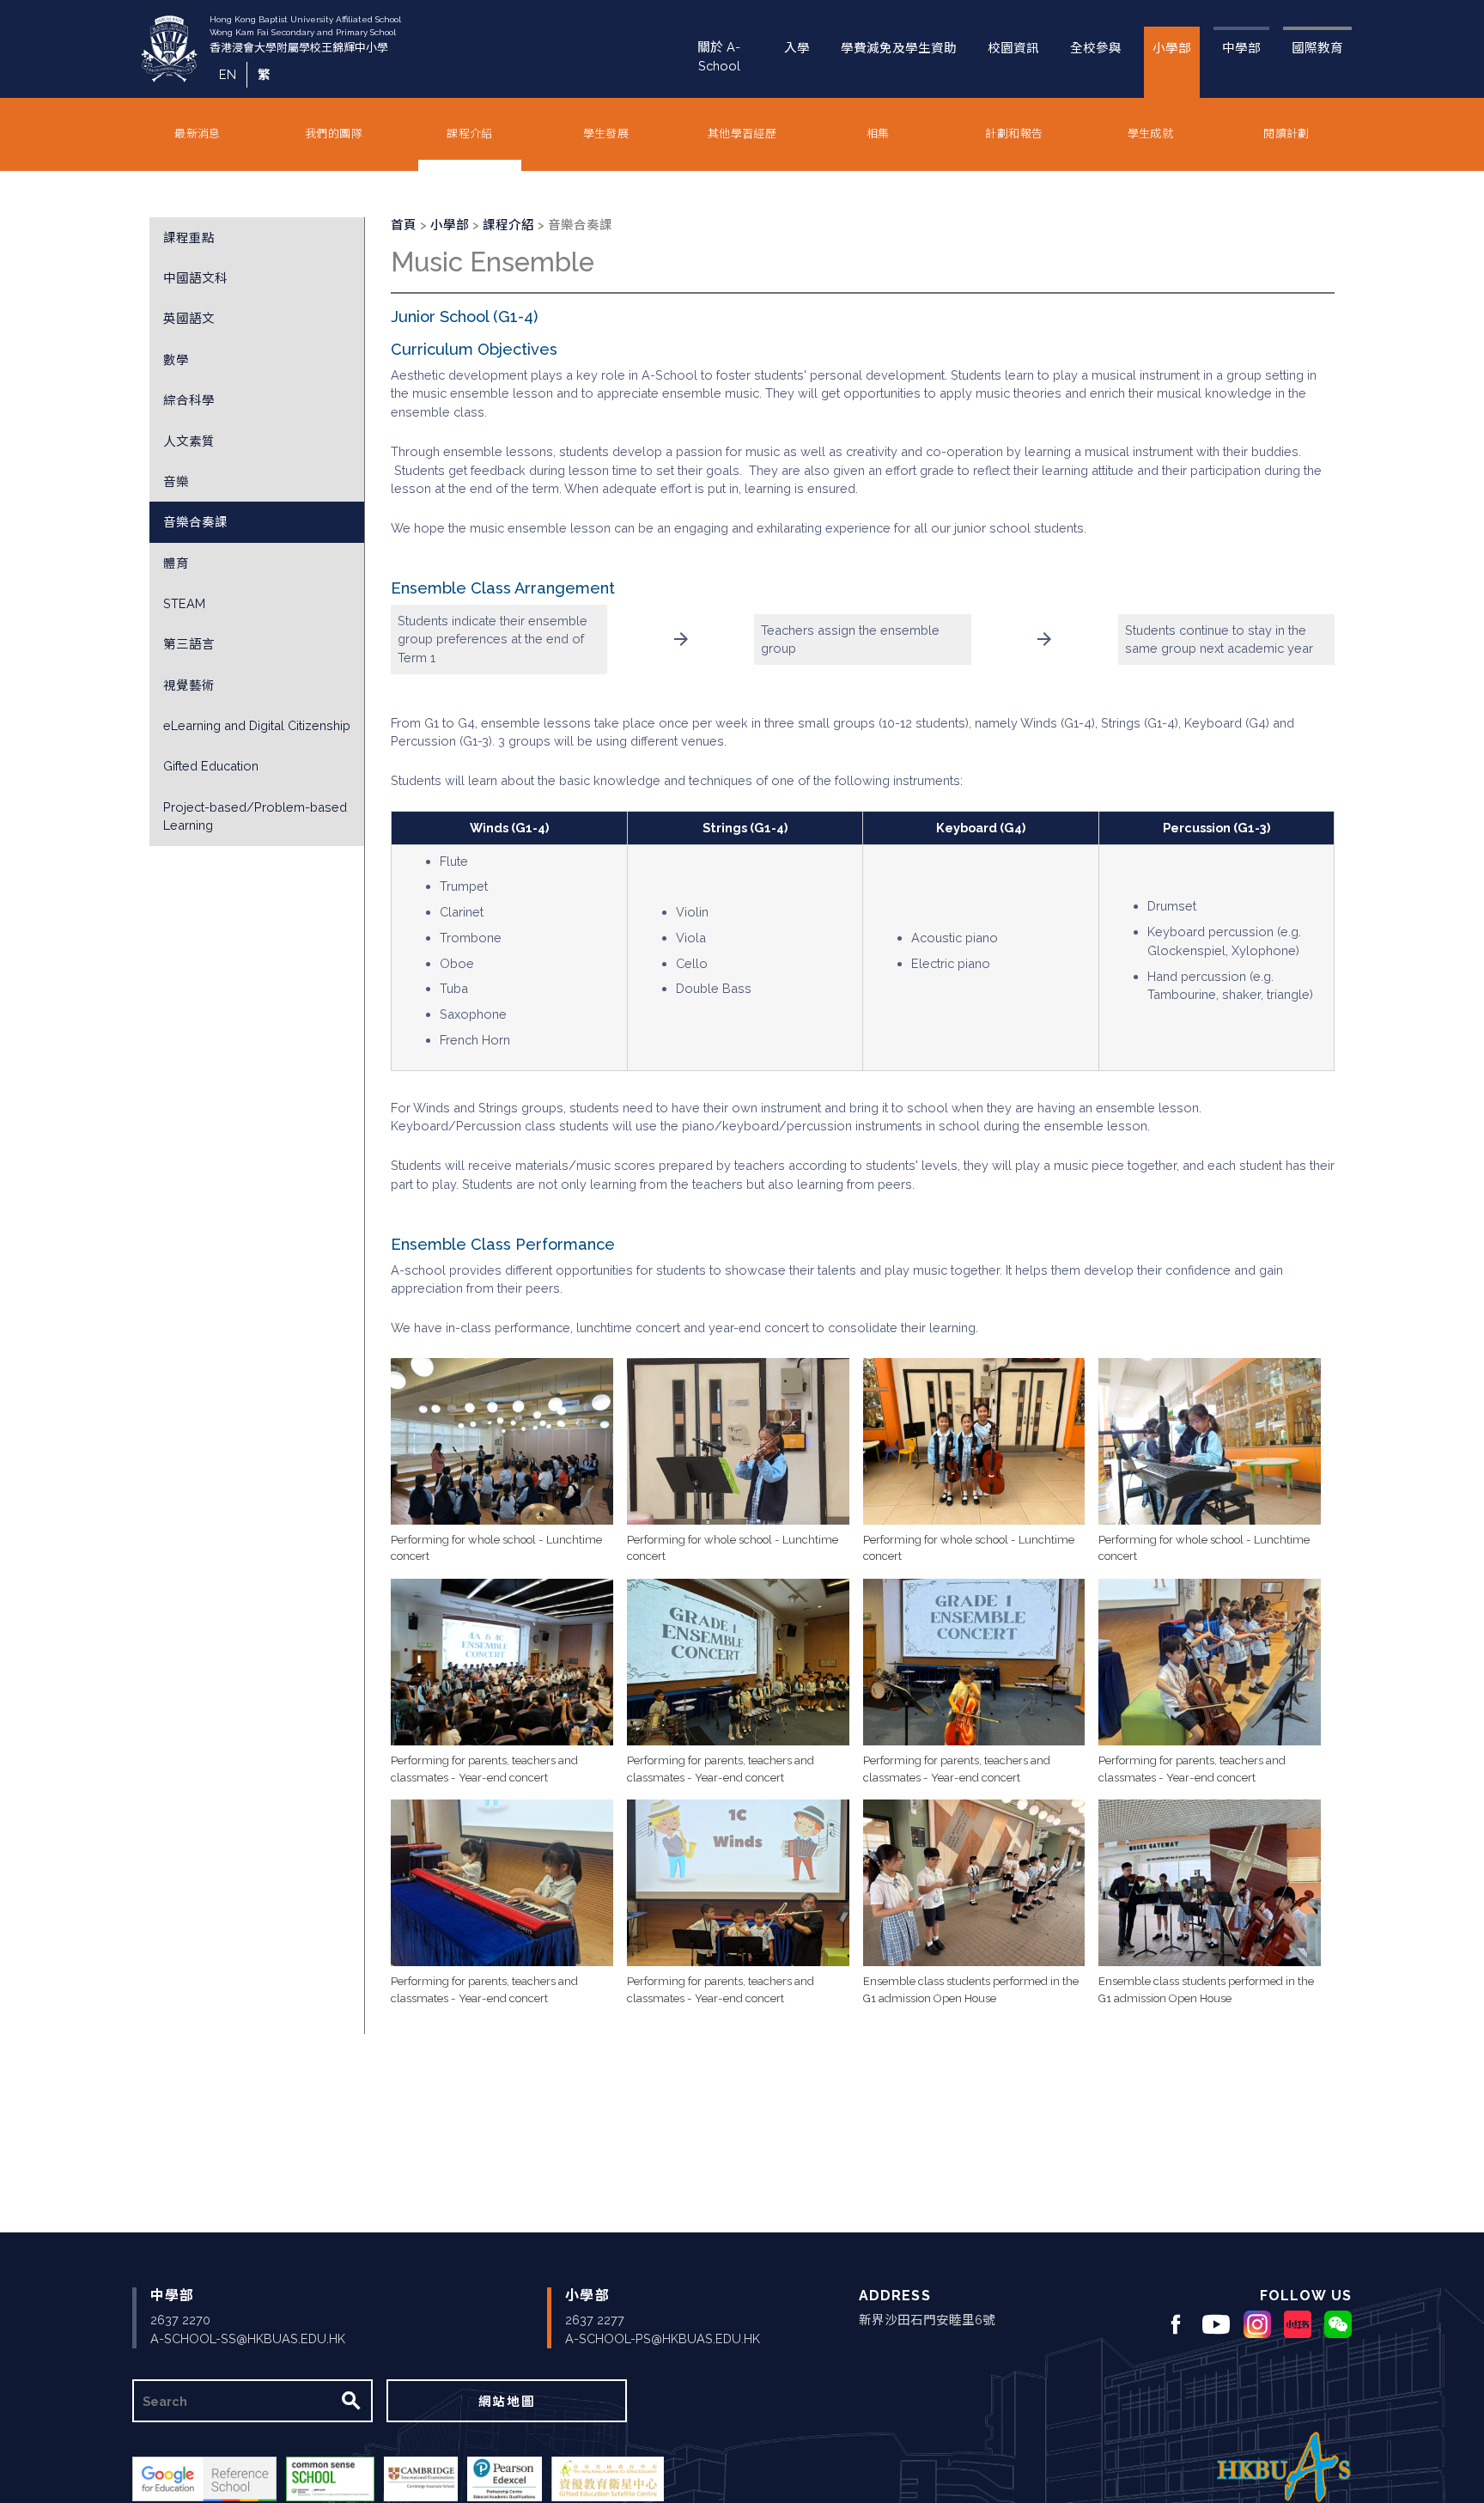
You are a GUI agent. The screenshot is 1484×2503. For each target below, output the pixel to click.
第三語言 (189, 644)
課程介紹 (470, 134)
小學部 (1172, 48)
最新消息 (198, 134)
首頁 (404, 225)
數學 (176, 359)
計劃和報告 (1014, 134)
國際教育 (1317, 48)
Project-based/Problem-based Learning (255, 816)
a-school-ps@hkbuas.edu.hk (663, 2339)
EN (228, 74)
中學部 (1241, 48)
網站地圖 (507, 2401)
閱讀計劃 (1286, 134)
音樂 (176, 481)
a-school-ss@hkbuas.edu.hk (248, 2339)
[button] (502, 1441)
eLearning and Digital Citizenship (257, 725)
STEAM (184, 603)
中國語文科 (195, 278)
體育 (176, 563)
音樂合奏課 (195, 522)
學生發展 (606, 134)
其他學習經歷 (742, 134)
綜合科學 (189, 400)
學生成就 (1151, 134)
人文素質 (189, 441)
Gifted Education (211, 766)
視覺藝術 (189, 685)
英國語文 (189, 318)
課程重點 (189, 238)
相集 (878, 134)
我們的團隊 (334, 134)
